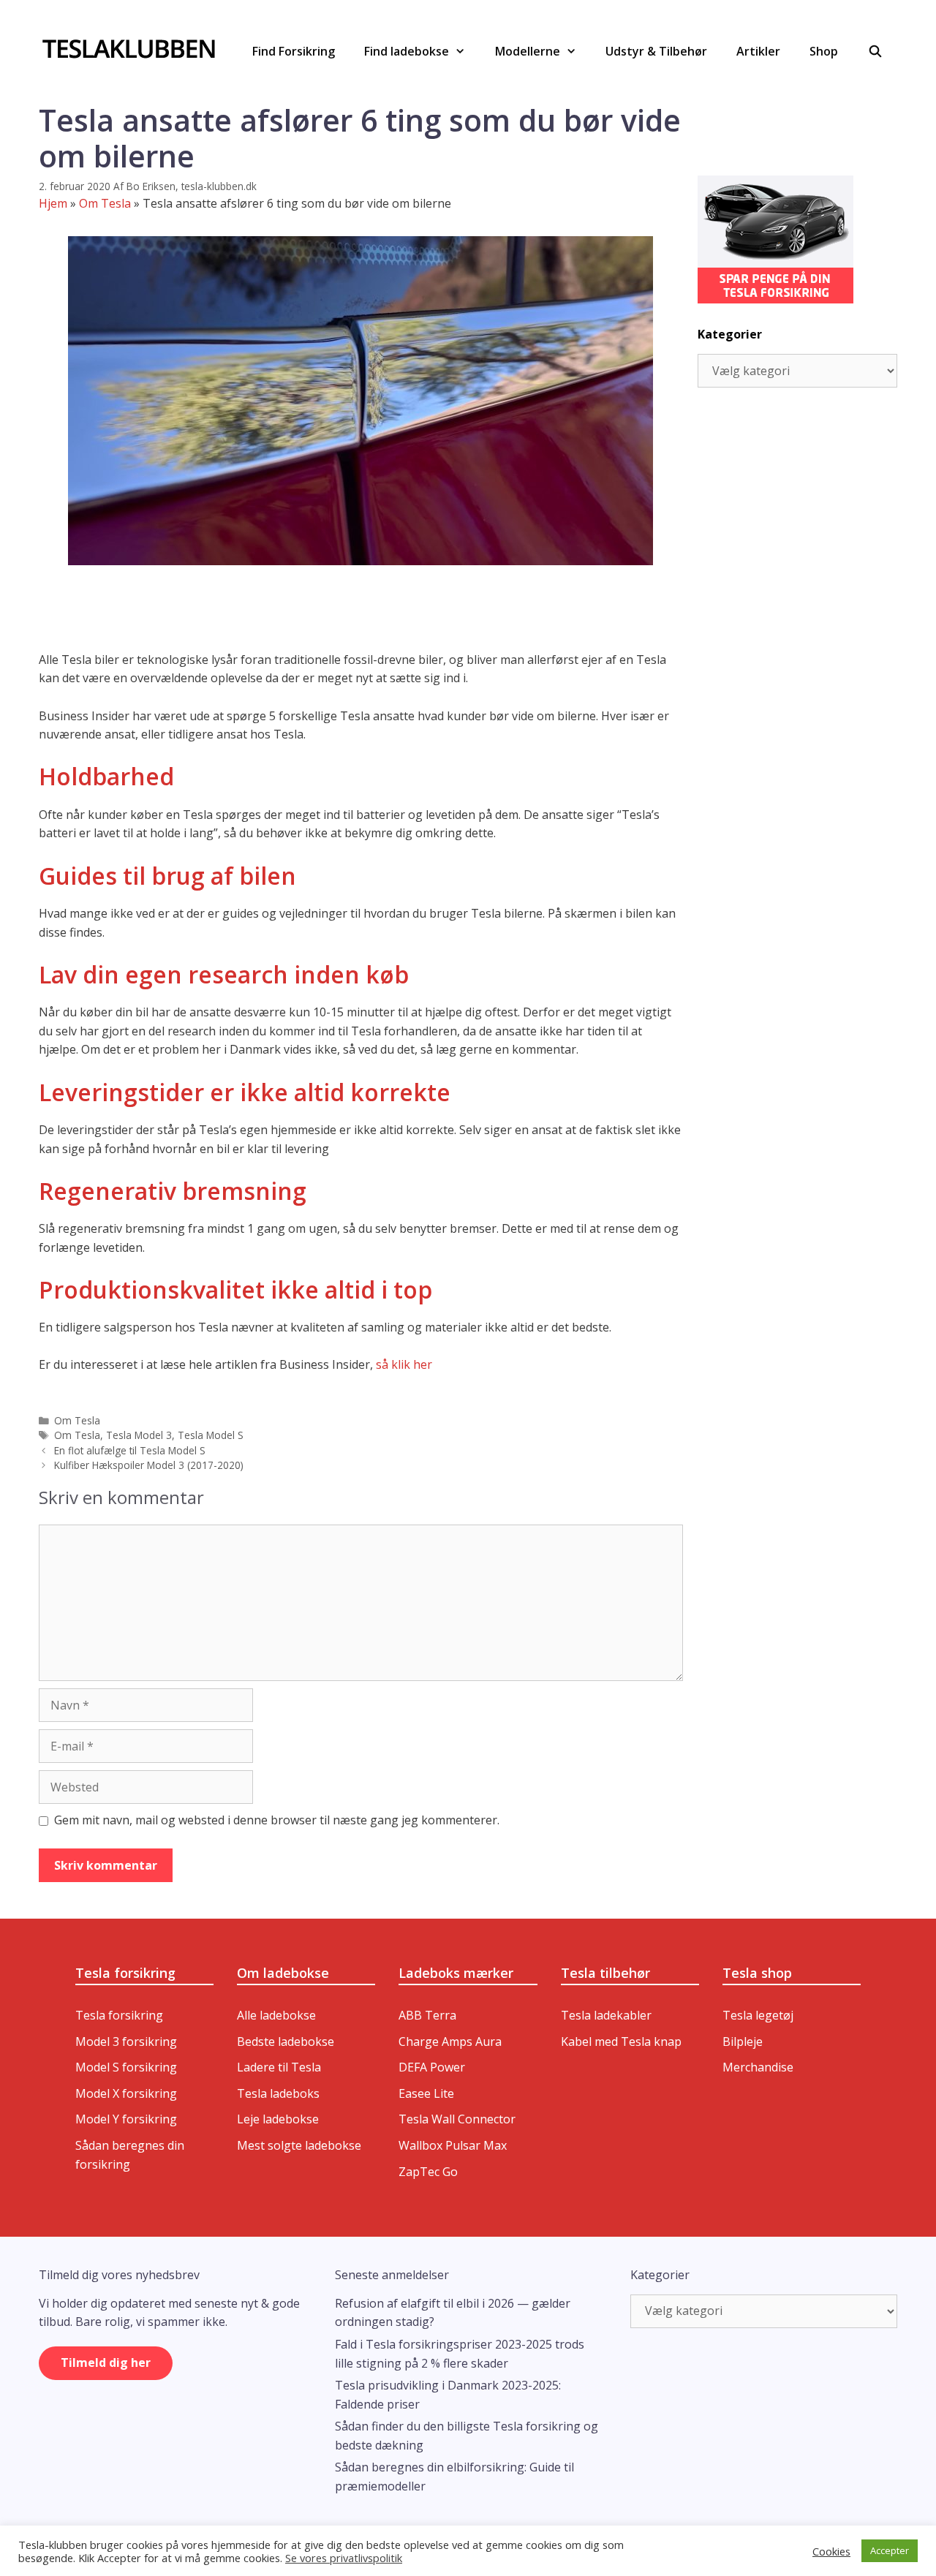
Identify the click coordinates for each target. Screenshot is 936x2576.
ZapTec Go (428, 2172)
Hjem (53, 203)
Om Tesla (105, 203)
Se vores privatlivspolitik (344, 2558)
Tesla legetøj (758, 2015)
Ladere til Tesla (279, 2067)
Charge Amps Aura (450, 2041)
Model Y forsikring (126, 2119)
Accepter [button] (890, 2550)
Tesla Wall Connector (457, 2119)
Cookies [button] (831, 2551)
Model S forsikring (126, 2067)
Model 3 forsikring (126, 2041)
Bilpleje (743, 2041)
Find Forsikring (294, 51)
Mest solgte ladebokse (299, 2145)
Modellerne (528, 51)
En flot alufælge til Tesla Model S (130, 1450)
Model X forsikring (126, 2093)
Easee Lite (426, 2093)
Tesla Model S (211, 1435)
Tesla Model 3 (139, 1435)
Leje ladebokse (278, 2119)
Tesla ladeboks (278, 2093)
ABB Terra (427, 2015)
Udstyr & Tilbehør (656, 51)
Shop (824, 51)
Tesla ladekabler (606, 2015)
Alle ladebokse (276, 2015)
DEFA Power (432, 2067)
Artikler (758, 51)
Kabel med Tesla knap (621, 2041)
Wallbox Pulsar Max (453, 2145)
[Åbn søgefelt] (875, 51)
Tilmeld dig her (106, 2362)
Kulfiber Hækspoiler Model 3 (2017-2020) (149, 1465)
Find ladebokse (407, 51)
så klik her (404, 1364)
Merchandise (758, 2067)
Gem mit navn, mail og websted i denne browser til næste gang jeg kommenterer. (277, 1820)
